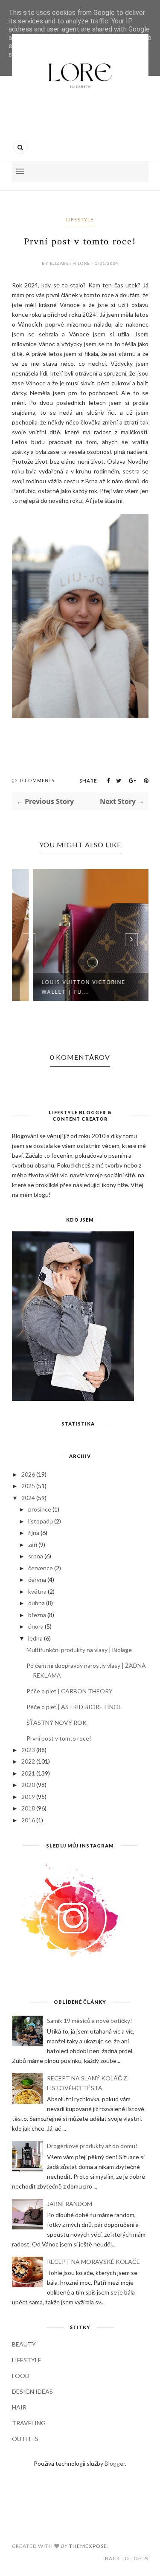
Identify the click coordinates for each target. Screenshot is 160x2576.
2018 (28, 1808)
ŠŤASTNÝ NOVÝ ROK (57, 1723)
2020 (28, 1785)
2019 (28, 1797)
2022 (28, 1761)
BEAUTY (24, 2344)
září (33, 1545)
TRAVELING (29, 2423)
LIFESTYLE (80, 219)
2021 (28, 1773)
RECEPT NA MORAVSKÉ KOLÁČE (93, 2262)
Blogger (115, 2463)
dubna (36, 1603)
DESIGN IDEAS (32, 2391)
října (34, 1533)
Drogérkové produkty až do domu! (92, 2146)
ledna (35, 1638)
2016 (28, 1820)
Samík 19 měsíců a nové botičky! (90, 2021)
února (36, 1626)
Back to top (124, 2558)
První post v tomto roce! (59, 1738)
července (41, 1568)
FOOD (21, 2376)
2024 (28, 1498)
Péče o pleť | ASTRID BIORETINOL (74, 1707)
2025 (28, 1486)
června (37, 1579)
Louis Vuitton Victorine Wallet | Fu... (65, 987)
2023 (28, 1750)
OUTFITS (25, 2439)
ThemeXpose (88, 2546)
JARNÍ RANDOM (70, 2204)
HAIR (19, 2407)
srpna (36, 1556)
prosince (40, 1509)
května (37, 1591)
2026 (28, 1474)
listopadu (41, 1521)
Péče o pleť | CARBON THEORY (70, 1691)
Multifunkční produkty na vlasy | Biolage (79, 1650)
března (37, 1615)
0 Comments (37, 780)
